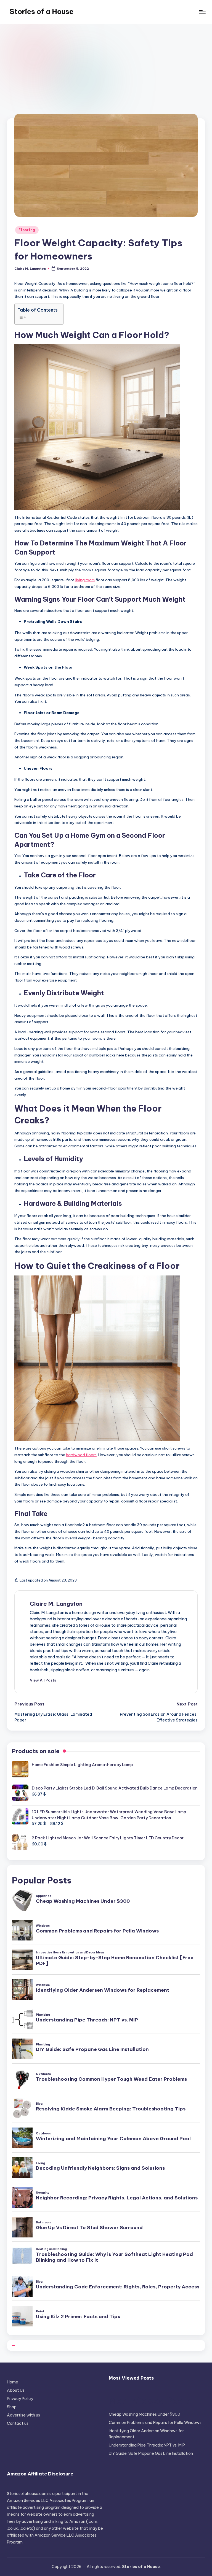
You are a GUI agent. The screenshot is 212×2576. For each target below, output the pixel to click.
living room (85, 580)
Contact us (18, 2423)
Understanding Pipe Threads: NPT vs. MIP (147, 2445)
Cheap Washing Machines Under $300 (145, 2414)
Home (13, 2382)
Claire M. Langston (56, 1604)
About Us (16, 2390)
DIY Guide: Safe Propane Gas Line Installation (151, 2453)
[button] (43, 1680)
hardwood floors (81, 1455)
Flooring (27, 230)
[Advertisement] (106, 65)
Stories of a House (42, 12)
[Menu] (202, 12)
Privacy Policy (20, 2399)
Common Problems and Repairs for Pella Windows (155, 2423)
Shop (12, 2407)
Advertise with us (23, 2415)
